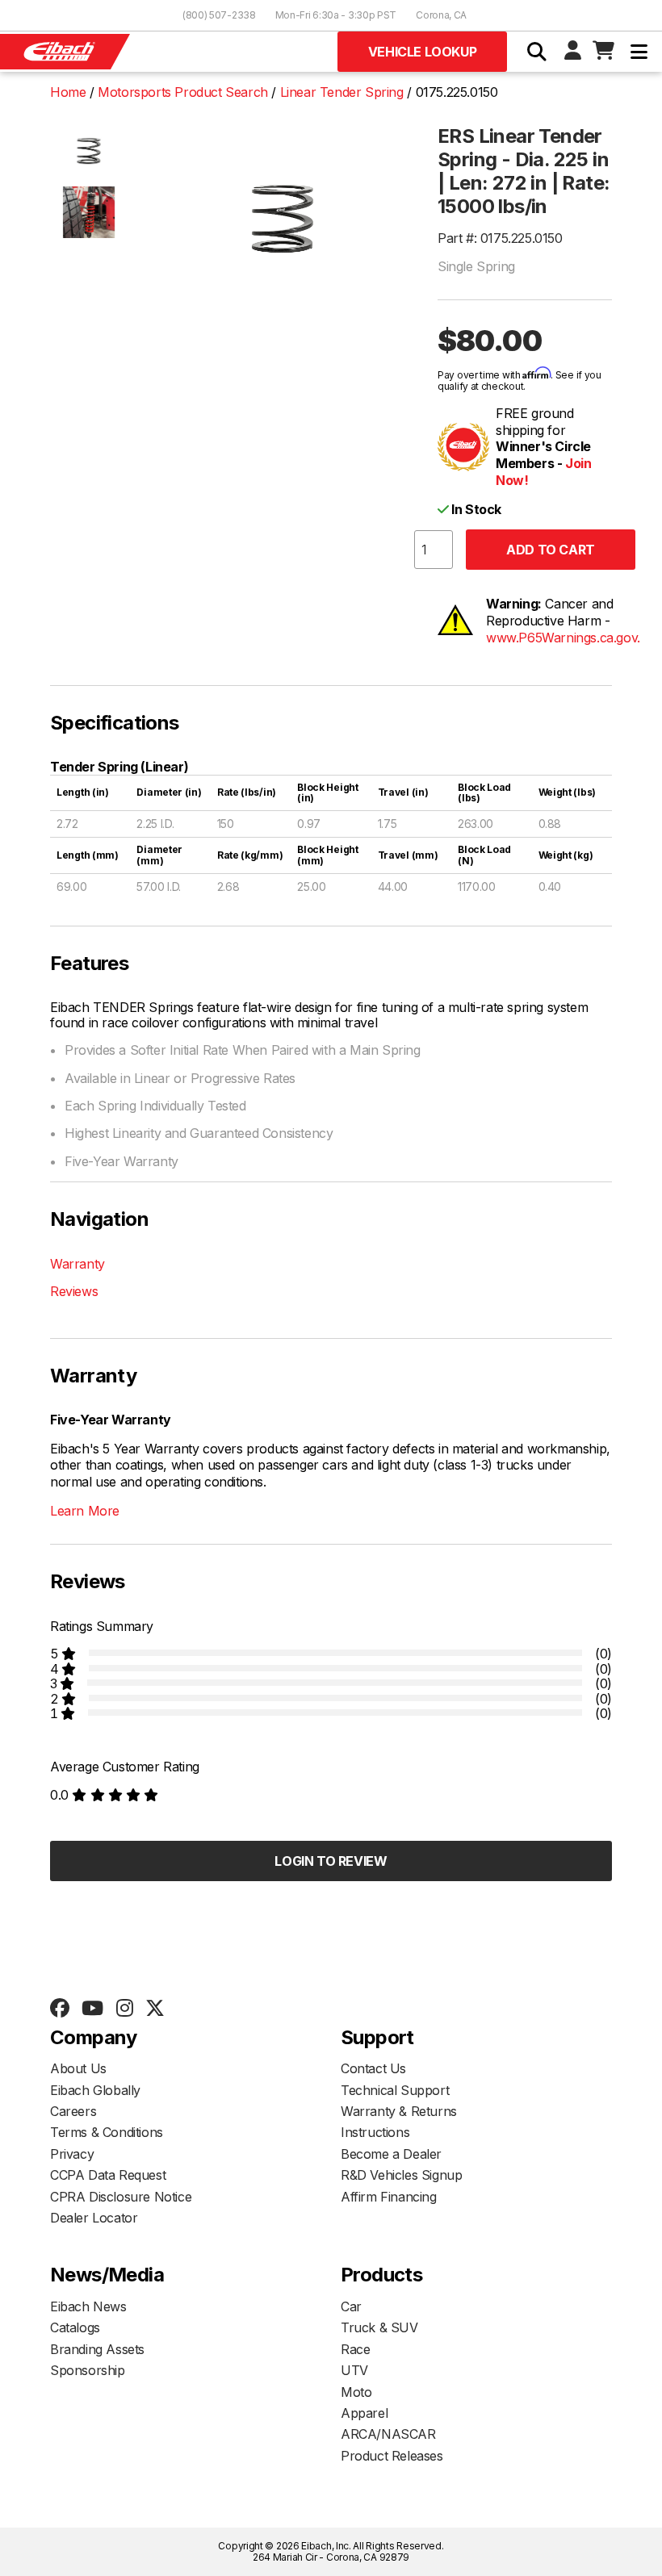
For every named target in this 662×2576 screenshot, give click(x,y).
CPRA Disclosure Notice (121, 2197)
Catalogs (75, 2327)
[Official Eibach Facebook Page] (59, 2009)
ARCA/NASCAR (388, 2434)
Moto (356, 2392)
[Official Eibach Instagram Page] (124, 2009)
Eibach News (88, 2306)
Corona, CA (441, 15)
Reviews (74, 1291)
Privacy (72, 2154)
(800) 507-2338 (219, 15)
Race (355, 2349)
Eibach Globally (95, 2090)
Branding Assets (97, 2349)
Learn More (85, 1511)
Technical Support (395, 2090)
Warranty (78, 1264)
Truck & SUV (379, 2327)
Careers (73, 2111)
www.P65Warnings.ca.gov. (563, 638)
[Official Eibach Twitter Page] (155, 2009)
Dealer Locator (94, 2218)
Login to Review (331, 1861)
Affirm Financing (389, 2197)
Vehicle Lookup (422, 52)
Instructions (375, 2132)
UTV (354, 2370)
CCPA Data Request (108, 2175)
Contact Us (373, 2068)
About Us (78, 2068)
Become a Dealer (391, 2154)
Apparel (364, 2413)
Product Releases (392, 2456)
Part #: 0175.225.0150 (500, 238)
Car (351, 2306)
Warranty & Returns (399, 2111)
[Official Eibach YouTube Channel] (92, 2009)
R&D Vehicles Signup (401, 2175)
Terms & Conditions (107, 2132)
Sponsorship (88, 2370)
